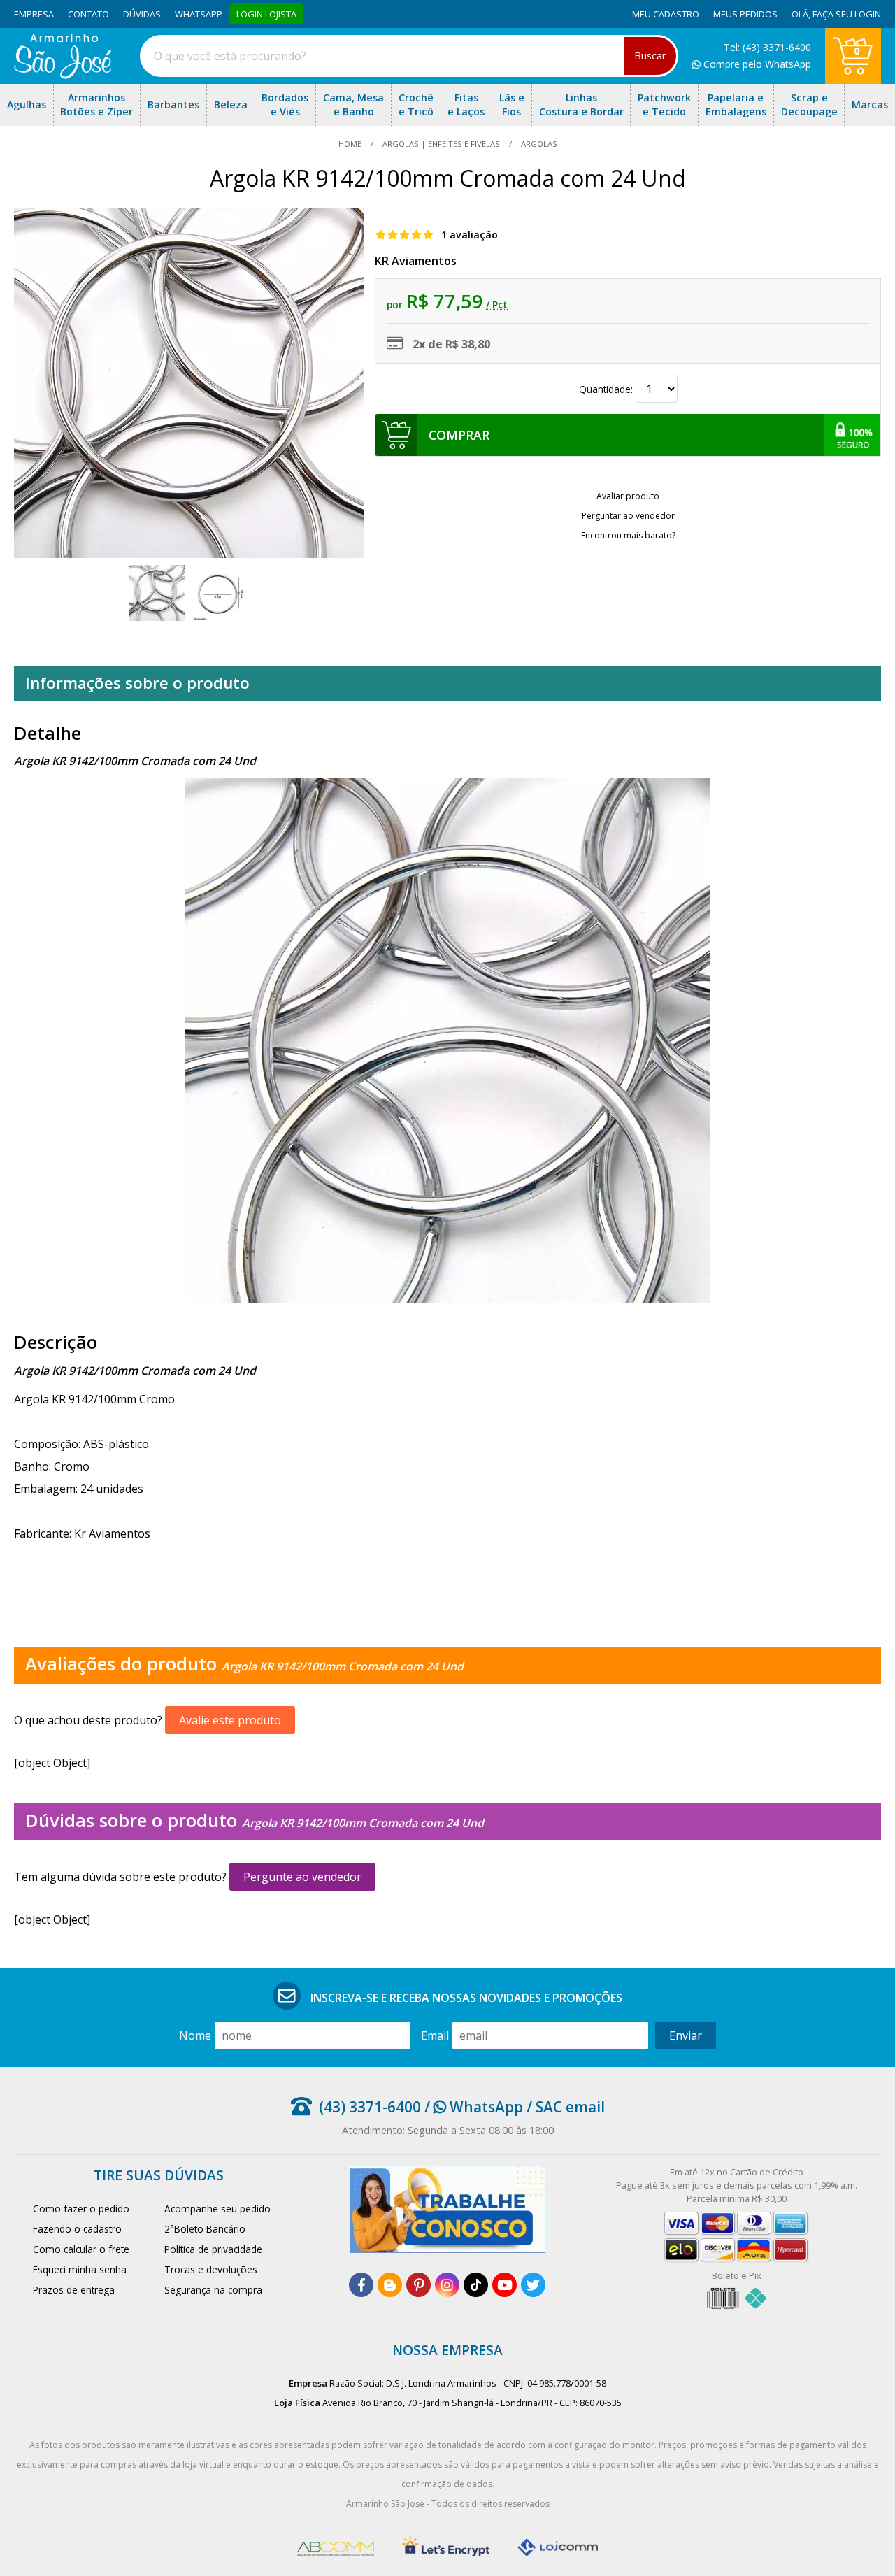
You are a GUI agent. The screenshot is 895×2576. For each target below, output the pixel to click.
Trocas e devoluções (211, 2269)
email (435, 2035)
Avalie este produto (230, 1720)
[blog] (390, 2285)
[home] (63, 75)
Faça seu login (847, 14)
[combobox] (409, 56)
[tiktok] (476, 2285)
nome (195, 2035)
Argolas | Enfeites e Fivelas (441, 144)
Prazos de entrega (74, 2290)
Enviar (686, 2035)
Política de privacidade (213, 2249)
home (351, 144)
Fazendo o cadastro (77, 2229)
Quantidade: (607, 389)
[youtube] (504, 2285)
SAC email (570, 2107)
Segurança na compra (213, 2290)
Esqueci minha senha (80, 2269)
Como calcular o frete (81, 2249)
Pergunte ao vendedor (302, 1877)
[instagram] (447, 2285)
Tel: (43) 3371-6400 (767, 47)
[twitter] (533, 2285)
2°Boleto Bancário (205, 2229)
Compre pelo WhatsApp (756, 64)
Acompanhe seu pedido (217, 2209)
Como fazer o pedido (81, 2209)
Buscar (650, 56)
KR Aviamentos (416, 261)
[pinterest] (418, 2285)
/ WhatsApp (472, 2107)
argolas (538, 144)
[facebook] (361, 2285)
